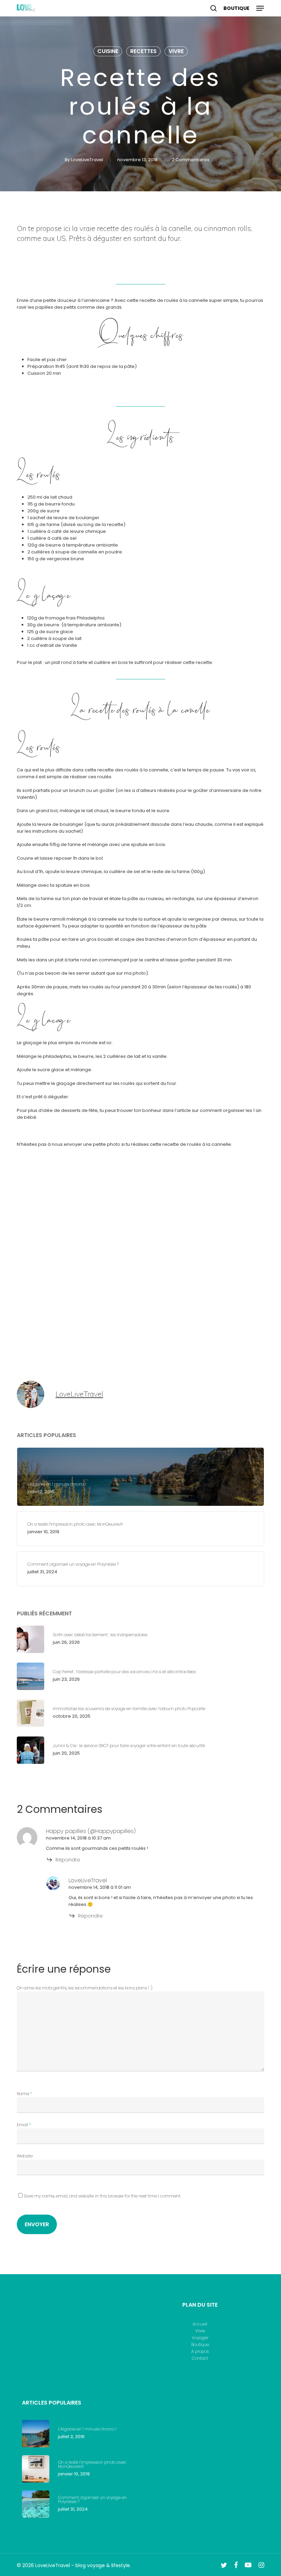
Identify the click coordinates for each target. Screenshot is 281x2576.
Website (25, 2156)
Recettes (143, 51)
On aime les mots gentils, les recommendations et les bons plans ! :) (85, 1988)
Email (24, 2125)
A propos (200, 2351)
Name (24, 2094)
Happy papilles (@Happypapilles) (91, 1831)
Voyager (200, 2338)
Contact (200, 2358)
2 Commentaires (191, 160)
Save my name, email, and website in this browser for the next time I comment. (102, 2196)
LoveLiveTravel (87, 160)
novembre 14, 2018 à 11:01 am (100, 1887)
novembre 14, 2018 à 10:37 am (78, 1838)
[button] (260, 8)
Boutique (200, 2345)
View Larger (78, 1188)
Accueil (200, 2324)
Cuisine (108, 51)
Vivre (176, 51)
